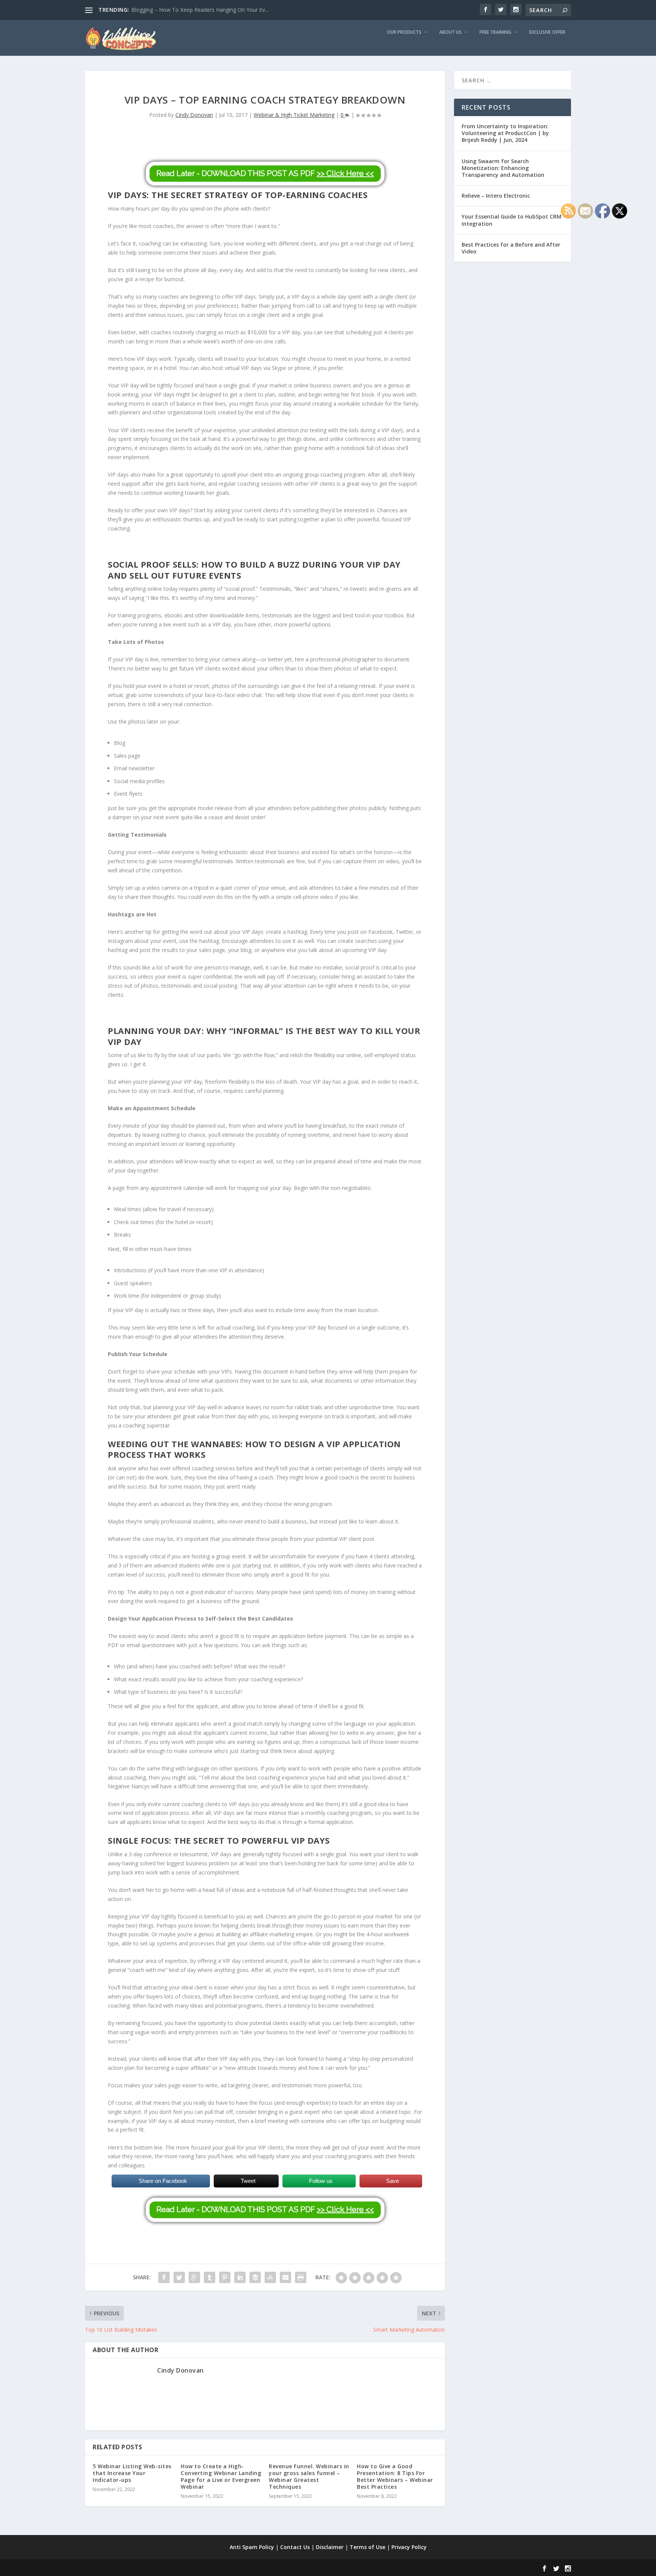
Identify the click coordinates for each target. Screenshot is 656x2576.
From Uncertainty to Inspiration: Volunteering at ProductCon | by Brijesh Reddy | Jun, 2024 (505, 133)
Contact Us (295, 2547)
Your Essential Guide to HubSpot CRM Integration (512, 220)
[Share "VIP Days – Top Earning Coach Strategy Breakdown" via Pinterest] (225, 2277)
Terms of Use (367, 2547)
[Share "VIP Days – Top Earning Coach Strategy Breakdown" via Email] (285, 2277)
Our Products (404, 32)
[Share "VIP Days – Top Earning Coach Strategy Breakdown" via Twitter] (179, 2277)
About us (450, 32)
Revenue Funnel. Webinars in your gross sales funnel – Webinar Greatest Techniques (309, 2477)
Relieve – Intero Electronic (496, 196)
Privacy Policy (409, 2547)
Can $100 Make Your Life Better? (172, 10)
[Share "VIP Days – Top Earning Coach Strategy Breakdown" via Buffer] (255, 2277)
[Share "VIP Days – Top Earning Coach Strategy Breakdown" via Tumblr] (210, 2277)
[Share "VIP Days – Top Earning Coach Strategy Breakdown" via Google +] (194, 2277)
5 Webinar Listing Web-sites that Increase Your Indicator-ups (132, 2473)
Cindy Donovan (194, 115)
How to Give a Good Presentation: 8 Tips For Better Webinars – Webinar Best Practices (395, 2477)
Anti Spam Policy (252, 2547)
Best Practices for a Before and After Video (511, 248)
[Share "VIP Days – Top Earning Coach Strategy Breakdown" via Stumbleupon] (270, 2277)
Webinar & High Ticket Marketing (294, 115)
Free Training (495, 32)
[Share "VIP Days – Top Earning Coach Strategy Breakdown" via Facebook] (164, 2277)
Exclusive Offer (547, 32)
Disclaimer (330, 2547)
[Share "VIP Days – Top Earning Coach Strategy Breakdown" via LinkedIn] (240, 2277)
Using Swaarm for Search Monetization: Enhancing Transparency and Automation (503, 168)
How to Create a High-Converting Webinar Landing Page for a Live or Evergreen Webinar (221, 2477)
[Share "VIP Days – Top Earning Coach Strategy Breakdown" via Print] (301, 2277)
